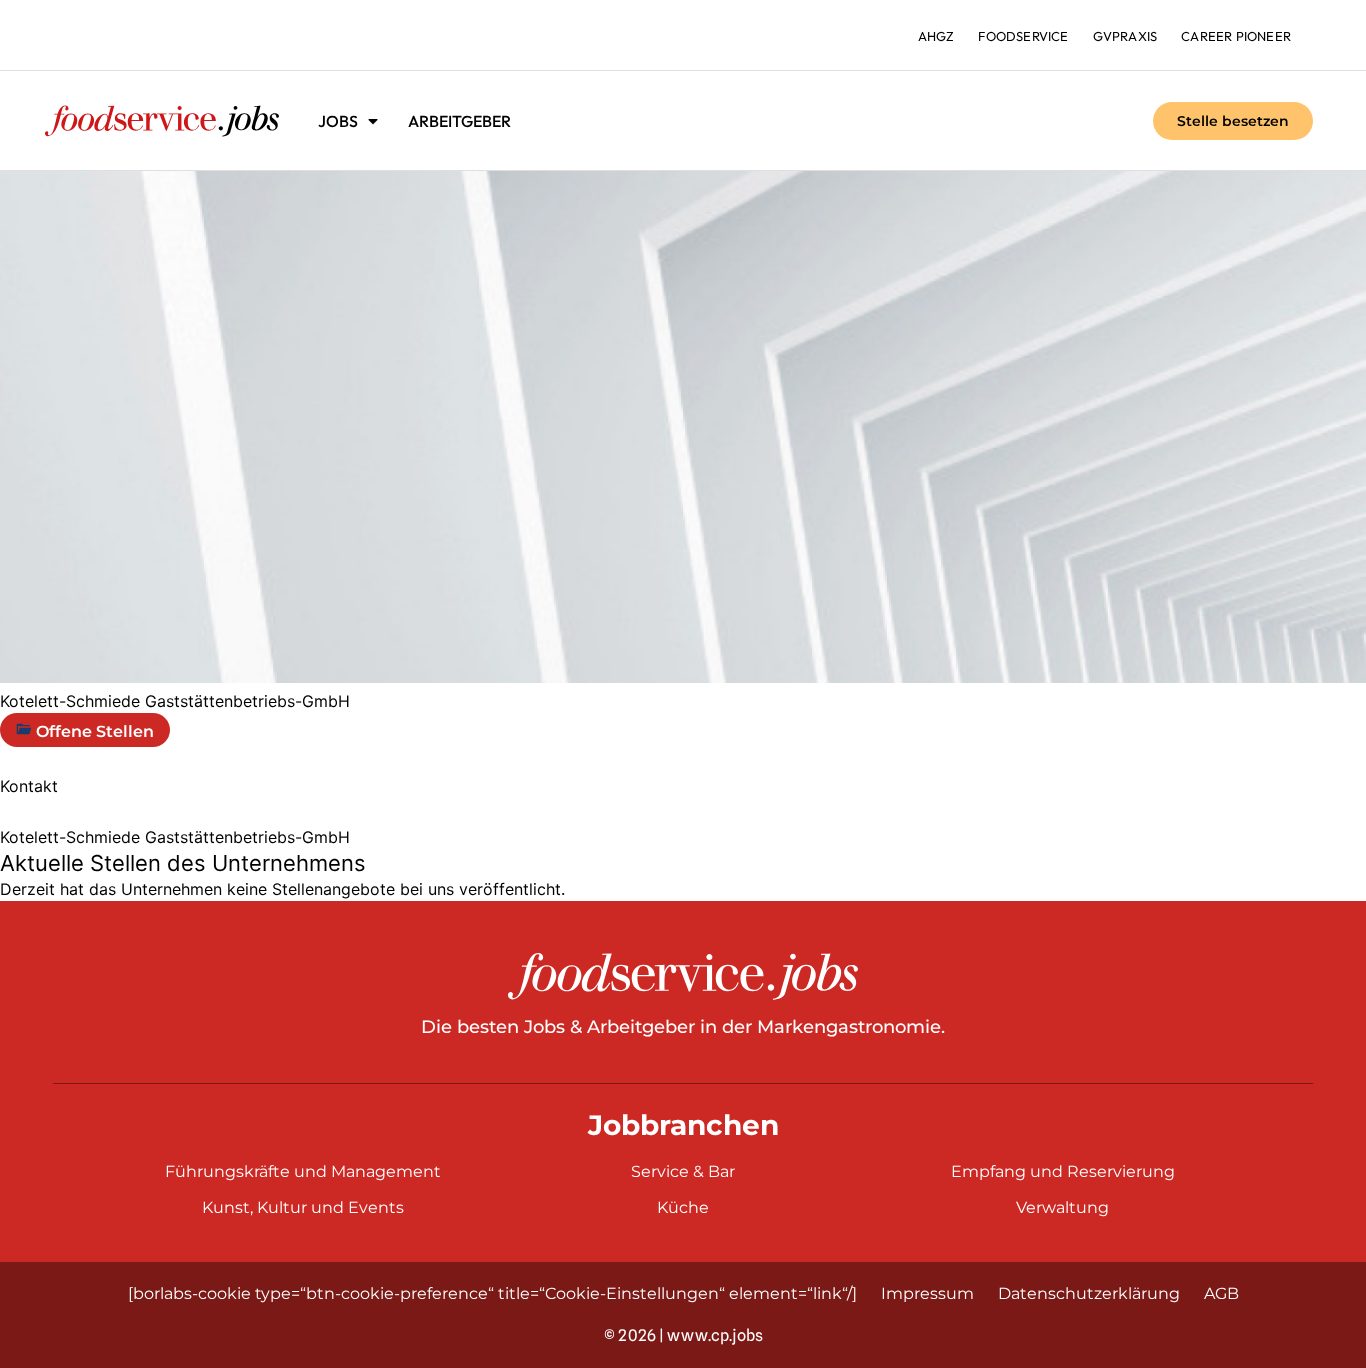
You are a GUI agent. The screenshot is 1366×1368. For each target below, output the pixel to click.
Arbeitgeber (459, 121)
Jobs (338, 121)
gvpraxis (1125, 36)
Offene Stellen (93, 731)
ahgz (936, 36)
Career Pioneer (1236, 36)
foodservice (1023, 36)
